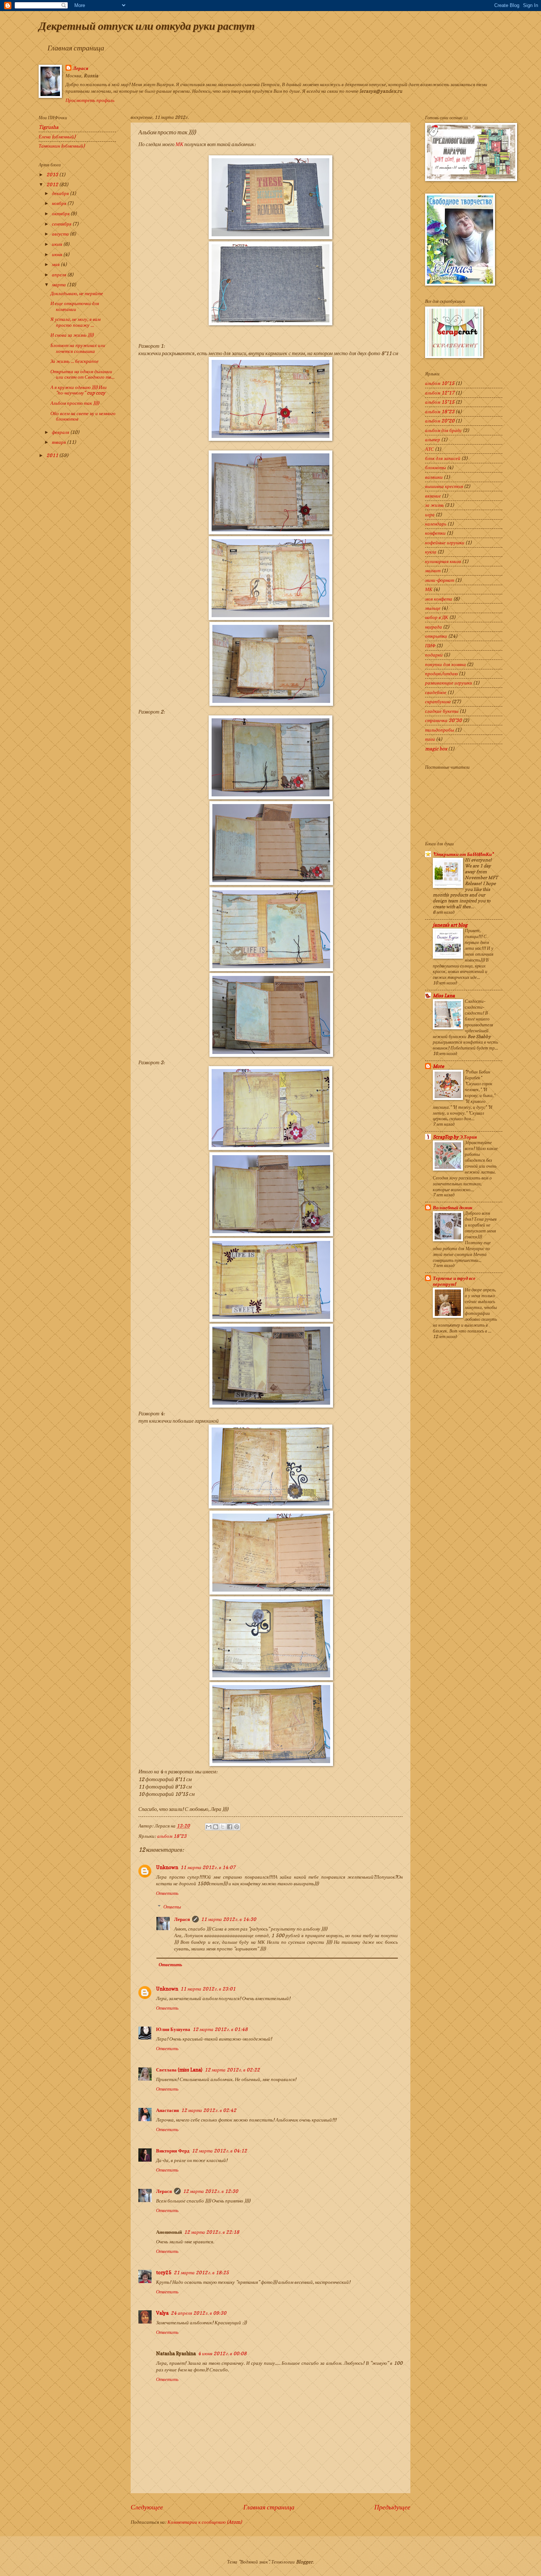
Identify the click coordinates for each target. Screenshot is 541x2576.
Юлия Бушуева (173, 2029)
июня (58, 254)
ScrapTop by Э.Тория (455, 1137)
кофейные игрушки (445, 542)
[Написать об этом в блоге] (216, 1827)
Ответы (172, 1907)
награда (434, 627)
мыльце (433, 608)
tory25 (164, 2272)
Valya (162, 2313)
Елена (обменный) (57, 137)
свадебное (436, 692)
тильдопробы (440, 730)
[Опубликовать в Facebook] (230, 1827)
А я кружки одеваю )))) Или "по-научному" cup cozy (79, 390)
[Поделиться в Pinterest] (237, 1827)
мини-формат (440, 580)
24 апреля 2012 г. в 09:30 (199, 2313)
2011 (53, 455)
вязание (433, 496)
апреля (60, 275)
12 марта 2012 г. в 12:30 (211, 2191)
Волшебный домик (453, 1207)
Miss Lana (444, 995)
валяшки (434, 477)
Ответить (167, 1893)
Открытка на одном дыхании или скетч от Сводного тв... (82, 374)
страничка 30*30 (443, 720)
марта (59, 284)
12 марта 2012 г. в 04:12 (219, 2151)
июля (58, 244)
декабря (61, 193)
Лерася (81, 68)
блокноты (436, 467)
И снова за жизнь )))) (72, 335)
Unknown (167, 1867)
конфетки (435, 533)
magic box (436, 749)
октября (61, 213)
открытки (436, 636)
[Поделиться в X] (223, 1827)
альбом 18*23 (172, 1836)
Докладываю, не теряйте (77, 293)
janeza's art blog (450, 925)
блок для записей (443, 458)
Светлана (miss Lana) (179, 2070)
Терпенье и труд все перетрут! (454, 1281)
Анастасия (167, 2110)
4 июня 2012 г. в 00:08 (222, 2353)
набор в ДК (437, 617)
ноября (60, 203)
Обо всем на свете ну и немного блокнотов (83, 416)
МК (180, 144)
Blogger (304, 2562)
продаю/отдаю (441, 673)
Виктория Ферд (173, 2151)
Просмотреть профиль (90, 100)
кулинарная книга (443, 561)
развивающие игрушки (449, 683)
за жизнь (434, 505)
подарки (434, 655)
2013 (53, 174)
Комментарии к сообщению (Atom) (205, 2522)
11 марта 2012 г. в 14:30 (229, 1919)
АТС (429, 449)
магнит (433, 570)
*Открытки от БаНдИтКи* (463, 854)
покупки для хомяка (445, 664)
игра (430, 514)
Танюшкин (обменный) (62, 146)
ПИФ (430, 645)
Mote (439, 1066)
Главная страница (76, 48)
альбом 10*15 (440, 383)
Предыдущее (392, 2507)
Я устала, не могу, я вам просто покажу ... (75, 322)
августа (61, 234)
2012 (53, 184)
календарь (436, 524)
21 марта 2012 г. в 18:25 (201, 2272)
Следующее (147, 2507)
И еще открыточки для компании (75, 306)
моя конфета (439, 599)
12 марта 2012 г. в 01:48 (220, 2029)
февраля (61, 432)
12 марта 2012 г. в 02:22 (232, 2070)
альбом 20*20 (440, 421)
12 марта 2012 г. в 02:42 (209, 2110)
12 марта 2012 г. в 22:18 (212, 2232)
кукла (431, 552)
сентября (62, 224)
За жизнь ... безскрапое (75, 361)
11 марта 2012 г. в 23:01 (208, 1989)
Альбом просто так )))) (75, 403)
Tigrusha (49, 127)
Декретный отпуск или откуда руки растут (147, 26)
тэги (430, 739)
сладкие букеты (442, 711)
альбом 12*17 (440, 393)
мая (56, 264)
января (59, 442)
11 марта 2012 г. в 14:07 (208, 1867)
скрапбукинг (438, 701)
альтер (433, 439)
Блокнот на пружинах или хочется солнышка (78, 348)
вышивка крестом (444, 486)
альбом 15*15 (440, 402)
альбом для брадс (443, 430)
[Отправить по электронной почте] (209, 1827)
